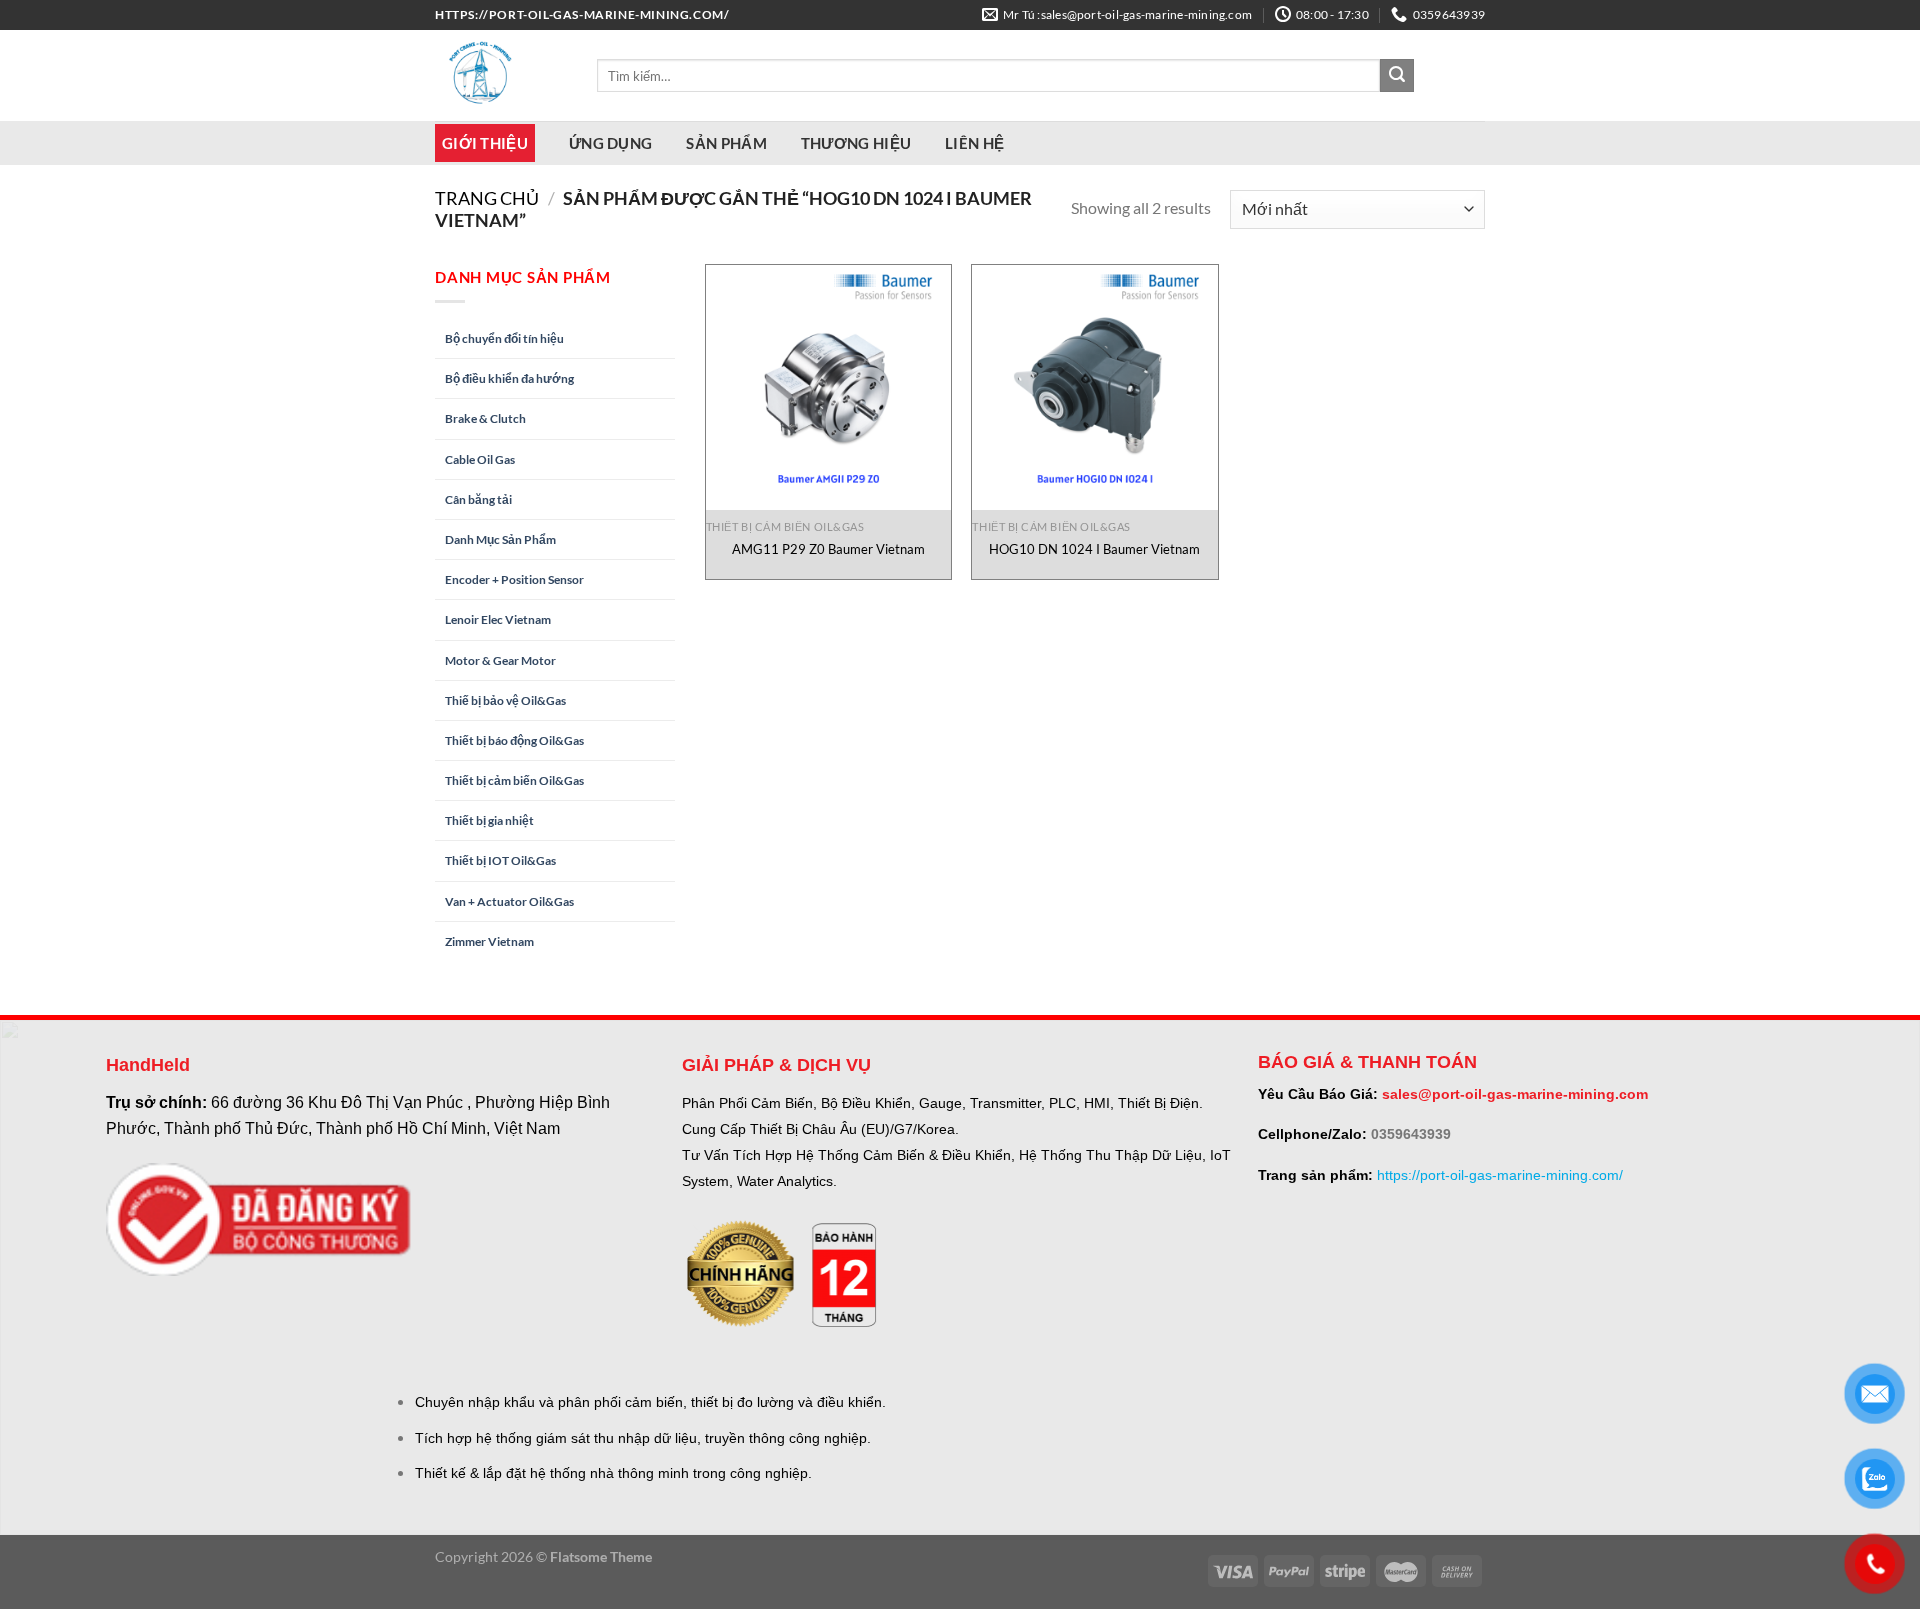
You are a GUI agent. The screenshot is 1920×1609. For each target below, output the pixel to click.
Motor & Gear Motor (500, 660)
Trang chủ (487, 198)
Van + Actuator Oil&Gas (509, 901)
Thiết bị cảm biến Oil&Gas (514, 780)
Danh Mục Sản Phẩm (500, 539)
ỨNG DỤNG (610, 143)
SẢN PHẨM (726, 143)
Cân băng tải (478, 499)
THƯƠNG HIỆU (856, 143)
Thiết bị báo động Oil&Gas (514, 740)
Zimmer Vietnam (489, 941)
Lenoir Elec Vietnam (498, 619)
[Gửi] (1397, 76)
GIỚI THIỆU (485, 143)
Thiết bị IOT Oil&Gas (500, 860)
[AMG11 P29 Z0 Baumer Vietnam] (828, 387)
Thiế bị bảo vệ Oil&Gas (505, 700)
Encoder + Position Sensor (514, 579)
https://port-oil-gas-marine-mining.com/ (1500, 1175)
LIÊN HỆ (974, 143)
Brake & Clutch (485, 418)
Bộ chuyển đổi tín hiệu (504, 338)
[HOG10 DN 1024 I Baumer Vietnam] (1094, 387)
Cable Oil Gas (480, 459)
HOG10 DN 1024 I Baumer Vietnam (1094, 549)
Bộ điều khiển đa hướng (509, 378)
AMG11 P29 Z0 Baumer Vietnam (828, 549)
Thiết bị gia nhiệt (489, 820)
